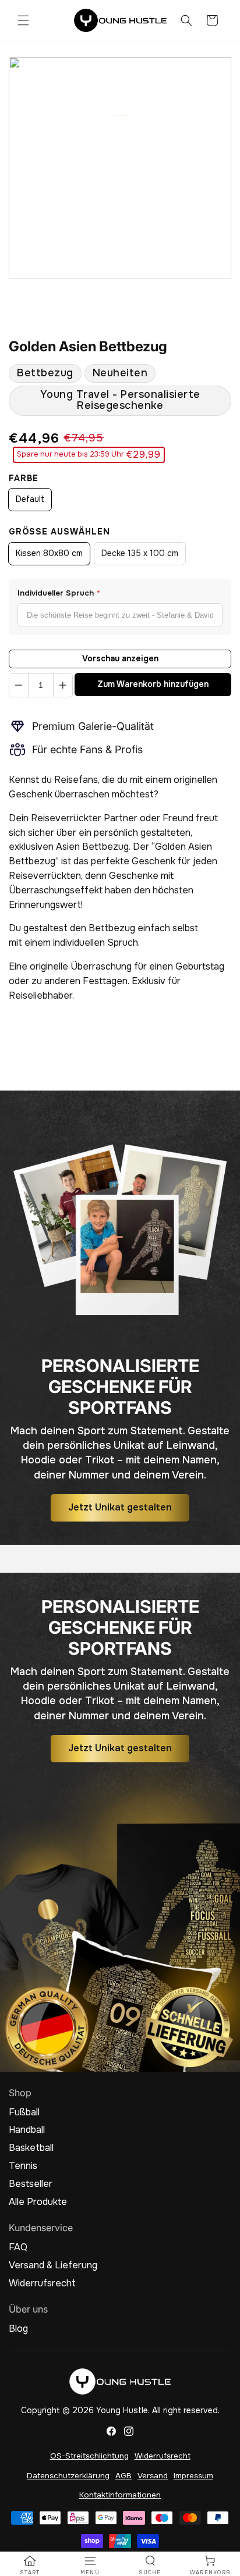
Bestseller (31, 2184)
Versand (153, 2476)
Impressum (193, 2476)
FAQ (18, 2247)
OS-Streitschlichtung (89, 2456)
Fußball (24, 2112)
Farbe (24, 478)
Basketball (31, 2148)
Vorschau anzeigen (120, 658)
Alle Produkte (38, 2202)
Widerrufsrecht (42, 2283)
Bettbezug (45, 373)
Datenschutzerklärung (68, 2476)
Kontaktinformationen (120, 2495)
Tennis (23, 2166)
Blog (18, 2329)
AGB (123, 2476)
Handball (27, 2130)
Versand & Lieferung (53, 2265)
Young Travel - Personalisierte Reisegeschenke (120, 400)
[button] (23, 20)
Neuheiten (120, 373)
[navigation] (30, 2566)
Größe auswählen (59, 532)
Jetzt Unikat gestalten (120, 1507)
